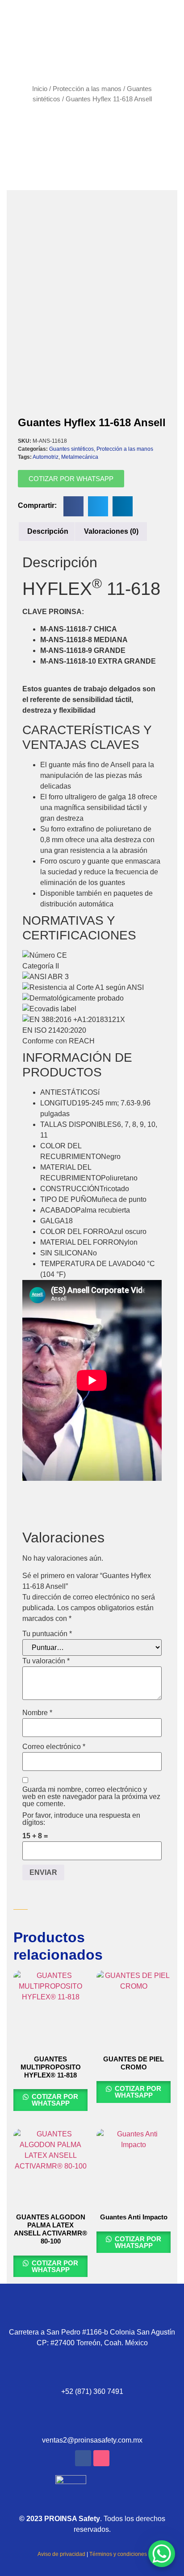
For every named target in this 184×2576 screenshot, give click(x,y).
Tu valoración (46, 1661)
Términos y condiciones (118, 2554)
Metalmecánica (80, 457)
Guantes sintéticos (71, 449)
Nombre (37, 1713)
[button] (73, 506)
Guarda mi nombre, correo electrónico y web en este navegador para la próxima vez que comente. (91, 1797)
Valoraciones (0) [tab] (111, 531)
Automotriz (46, 457)
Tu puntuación (47, 1634)
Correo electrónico (54, 1747)
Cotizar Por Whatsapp (54, 2100)
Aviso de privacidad (61, 2554)
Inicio (40, 89)
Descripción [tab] (48, 531)
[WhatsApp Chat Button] (162, 2554)
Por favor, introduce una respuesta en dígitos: (81, 1819)
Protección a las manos (87, 89)
